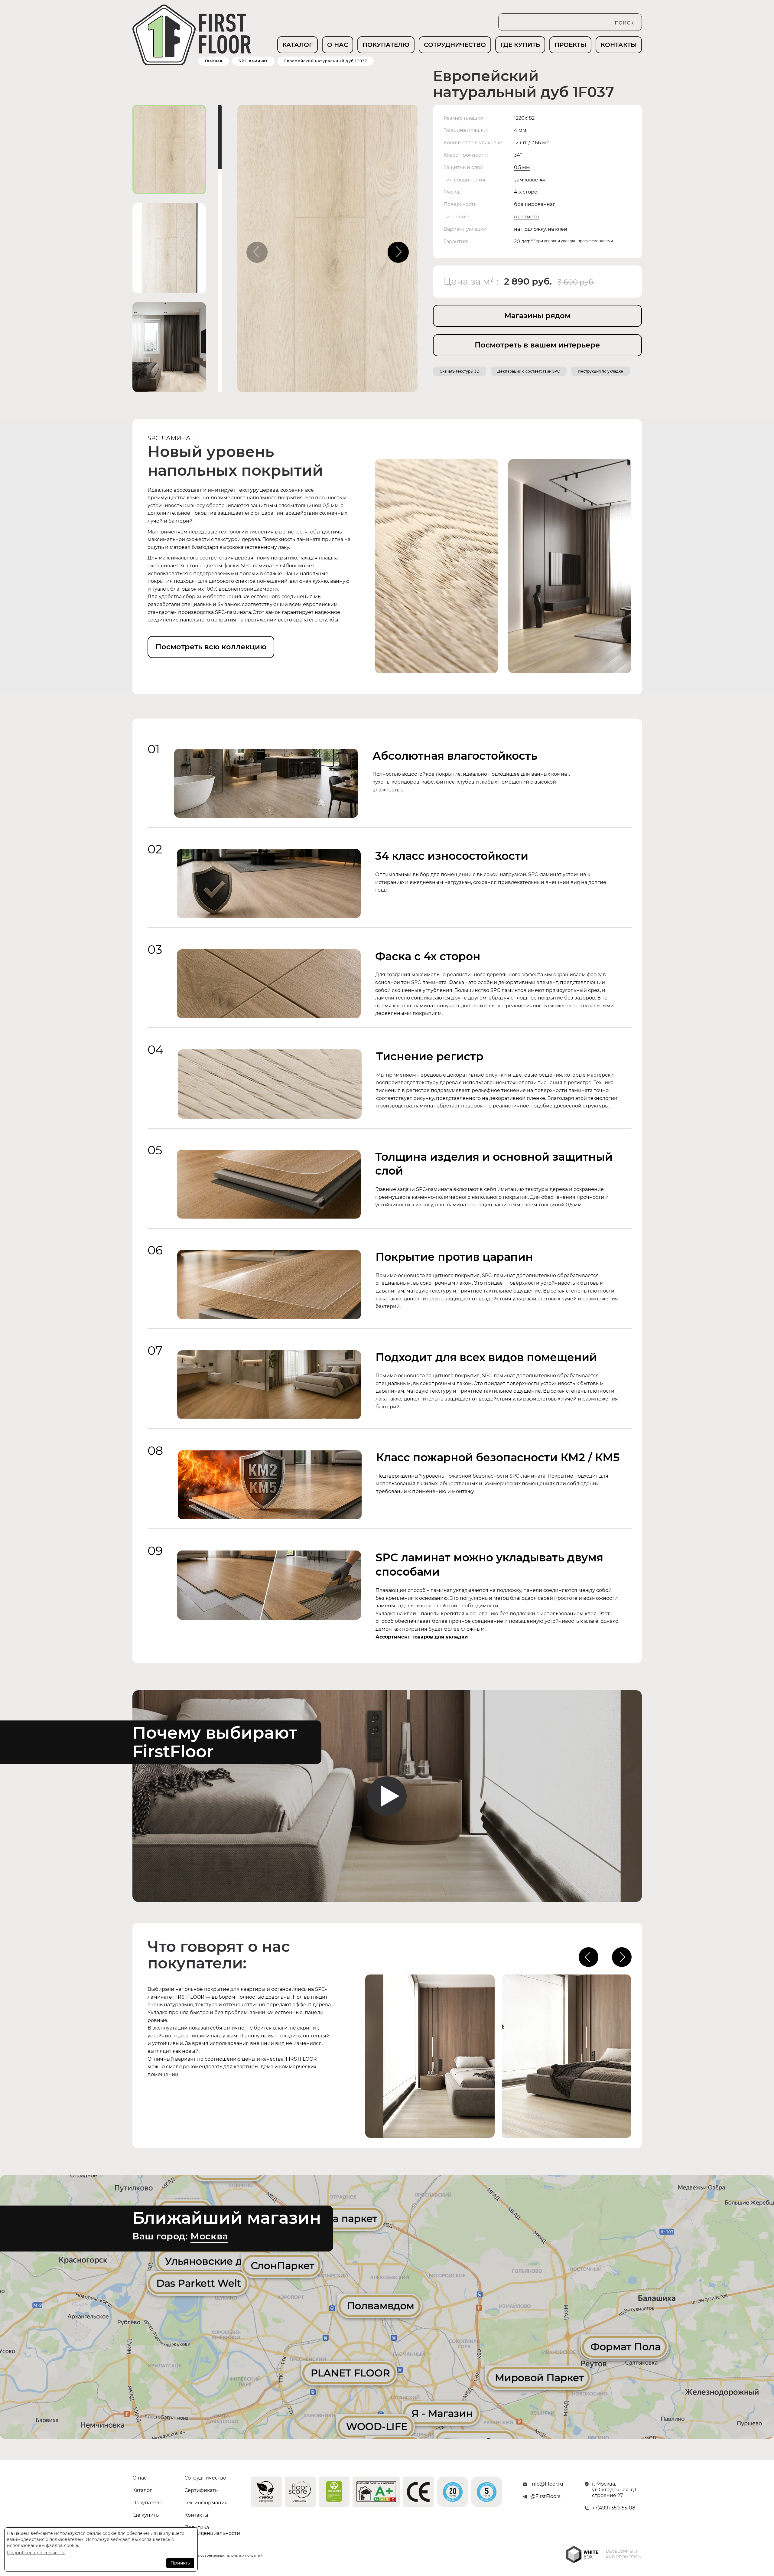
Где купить (146, 2515)
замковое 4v (530, 180)
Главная (214, 61)
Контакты (196, 2515)
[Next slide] (398, 252)
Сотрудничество (205, 2478)
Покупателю (148, 2503)
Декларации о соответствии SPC (529, 371)
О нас (140, 2478)
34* (518, 155)
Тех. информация (206, 2503)
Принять (180, 2563)
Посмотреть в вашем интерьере (537, 345)
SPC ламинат (253, 61)
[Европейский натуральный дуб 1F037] (327, 251)
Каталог (142, 2490)
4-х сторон (527, 192)
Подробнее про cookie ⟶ (36, 2553)
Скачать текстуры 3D (460, 371)
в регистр (526, 217)
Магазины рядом (537, 316)
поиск (624, 22)
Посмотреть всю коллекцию (211, 647)
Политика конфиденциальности (207, 2530)
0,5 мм (522, 167)
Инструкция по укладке (600, 371)
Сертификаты (202, 2490)
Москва (209, 2236)
